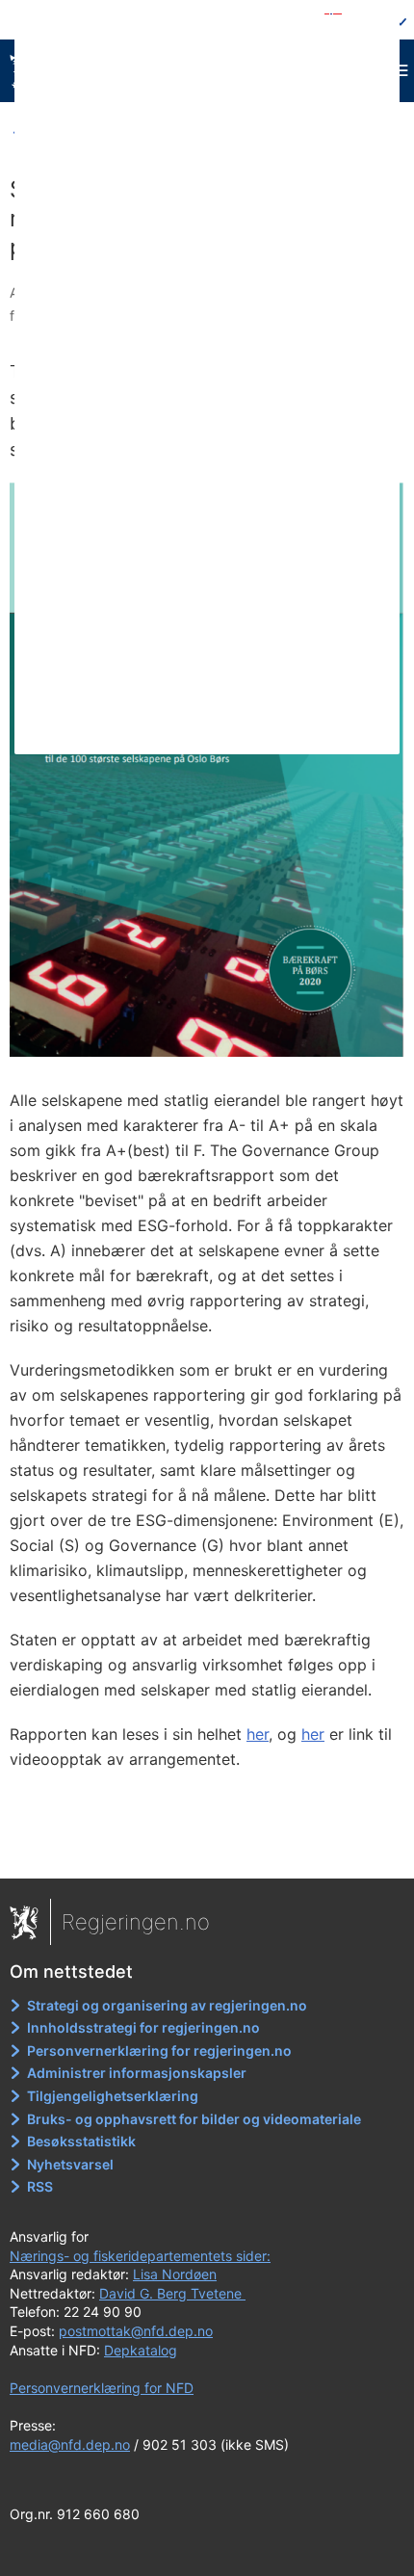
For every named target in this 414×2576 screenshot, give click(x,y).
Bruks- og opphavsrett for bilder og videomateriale (194, 2119)
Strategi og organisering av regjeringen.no (167, 2005)
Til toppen (207, 1851)
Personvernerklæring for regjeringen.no (159, 2050)
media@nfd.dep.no (70, 2445)
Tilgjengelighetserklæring (113, 2096)
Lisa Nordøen (175, 2274)
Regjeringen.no (136, 1922)
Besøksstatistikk (81, 2141)
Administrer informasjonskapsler (137, 2073)
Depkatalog (141, 2350)
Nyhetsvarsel (70, 2164)
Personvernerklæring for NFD (102, 2388)
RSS (40, 2186)
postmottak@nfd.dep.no (136, 2331)
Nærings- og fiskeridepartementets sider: (140, 2256)
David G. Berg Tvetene (172, 2293)
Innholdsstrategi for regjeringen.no (143, 2027)
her (258, 1734)
